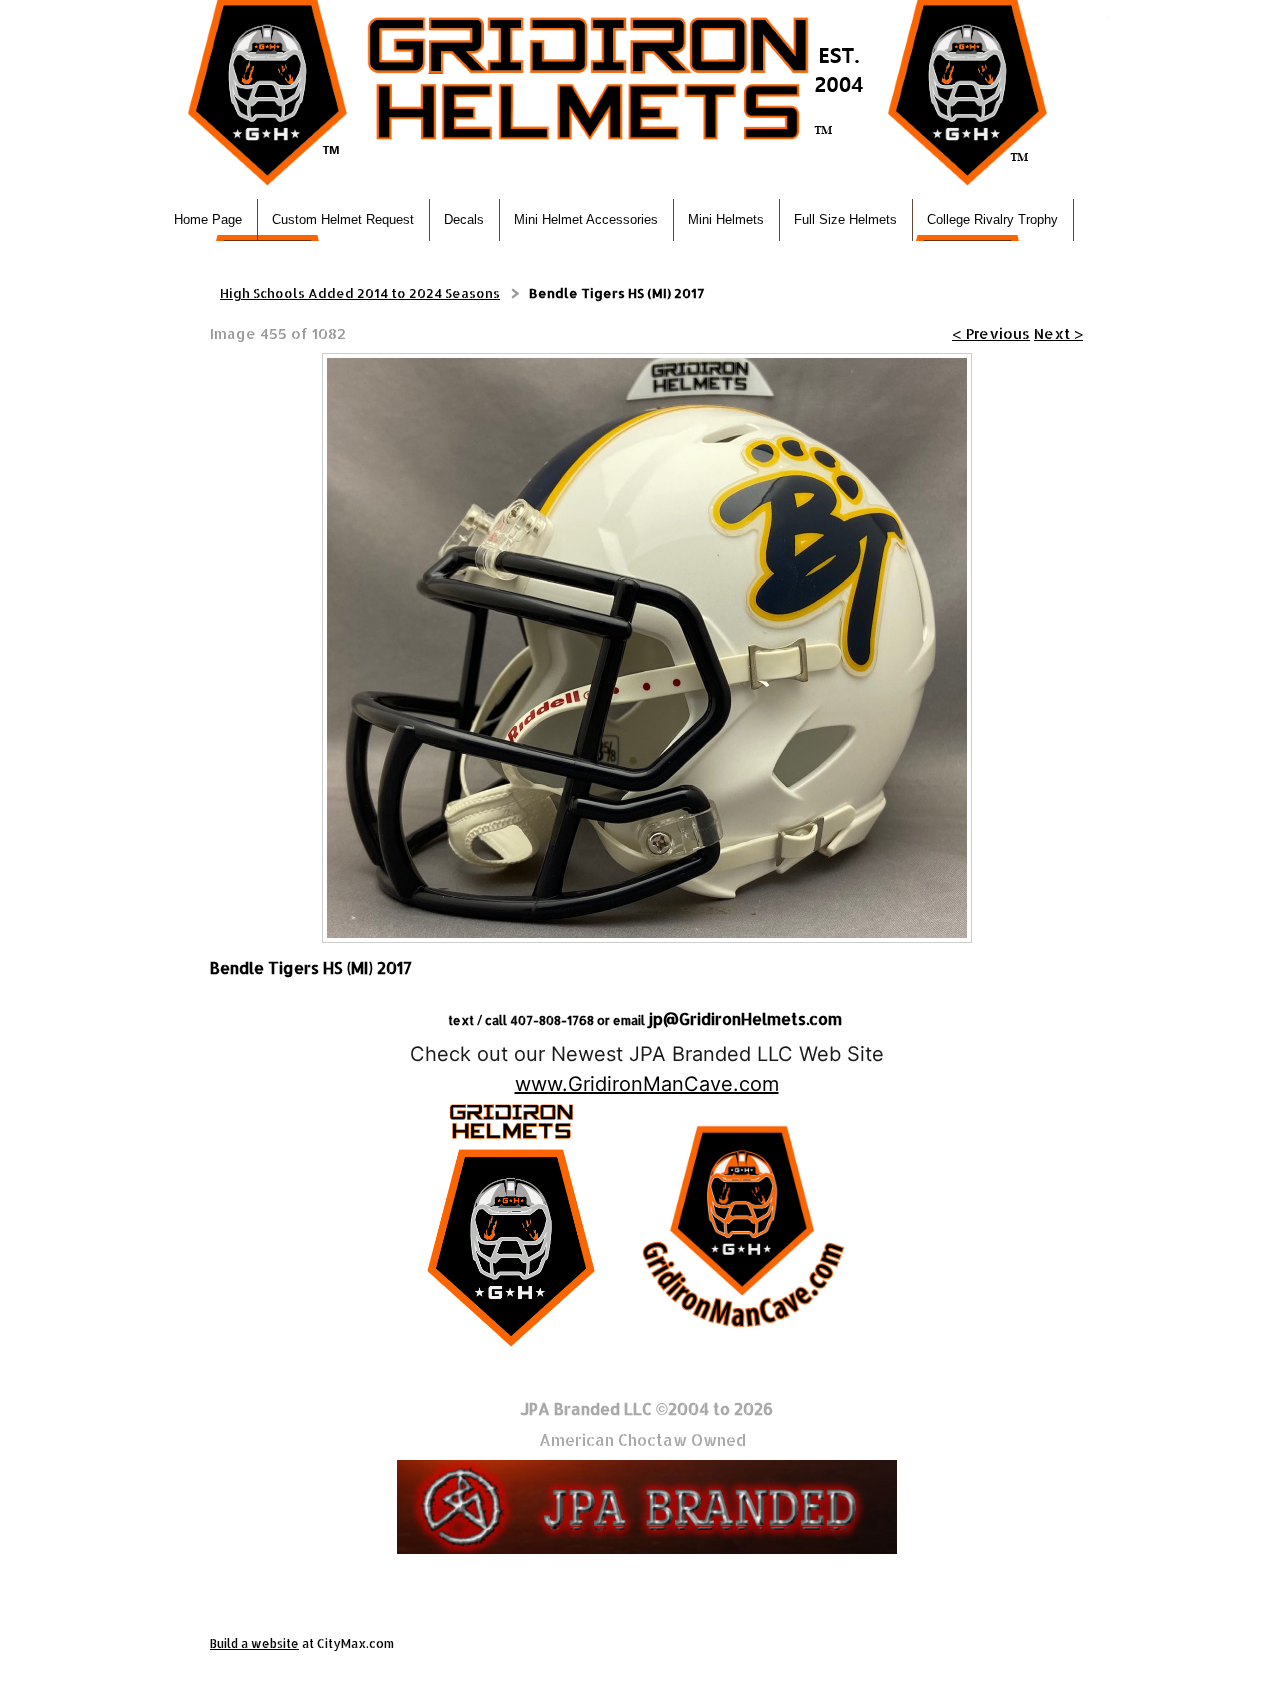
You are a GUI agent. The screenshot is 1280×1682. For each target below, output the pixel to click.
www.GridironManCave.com (647, 1084)
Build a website (254, 1643)
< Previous (991, 333)
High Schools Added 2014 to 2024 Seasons (360, 293)
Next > (1058, 333)
